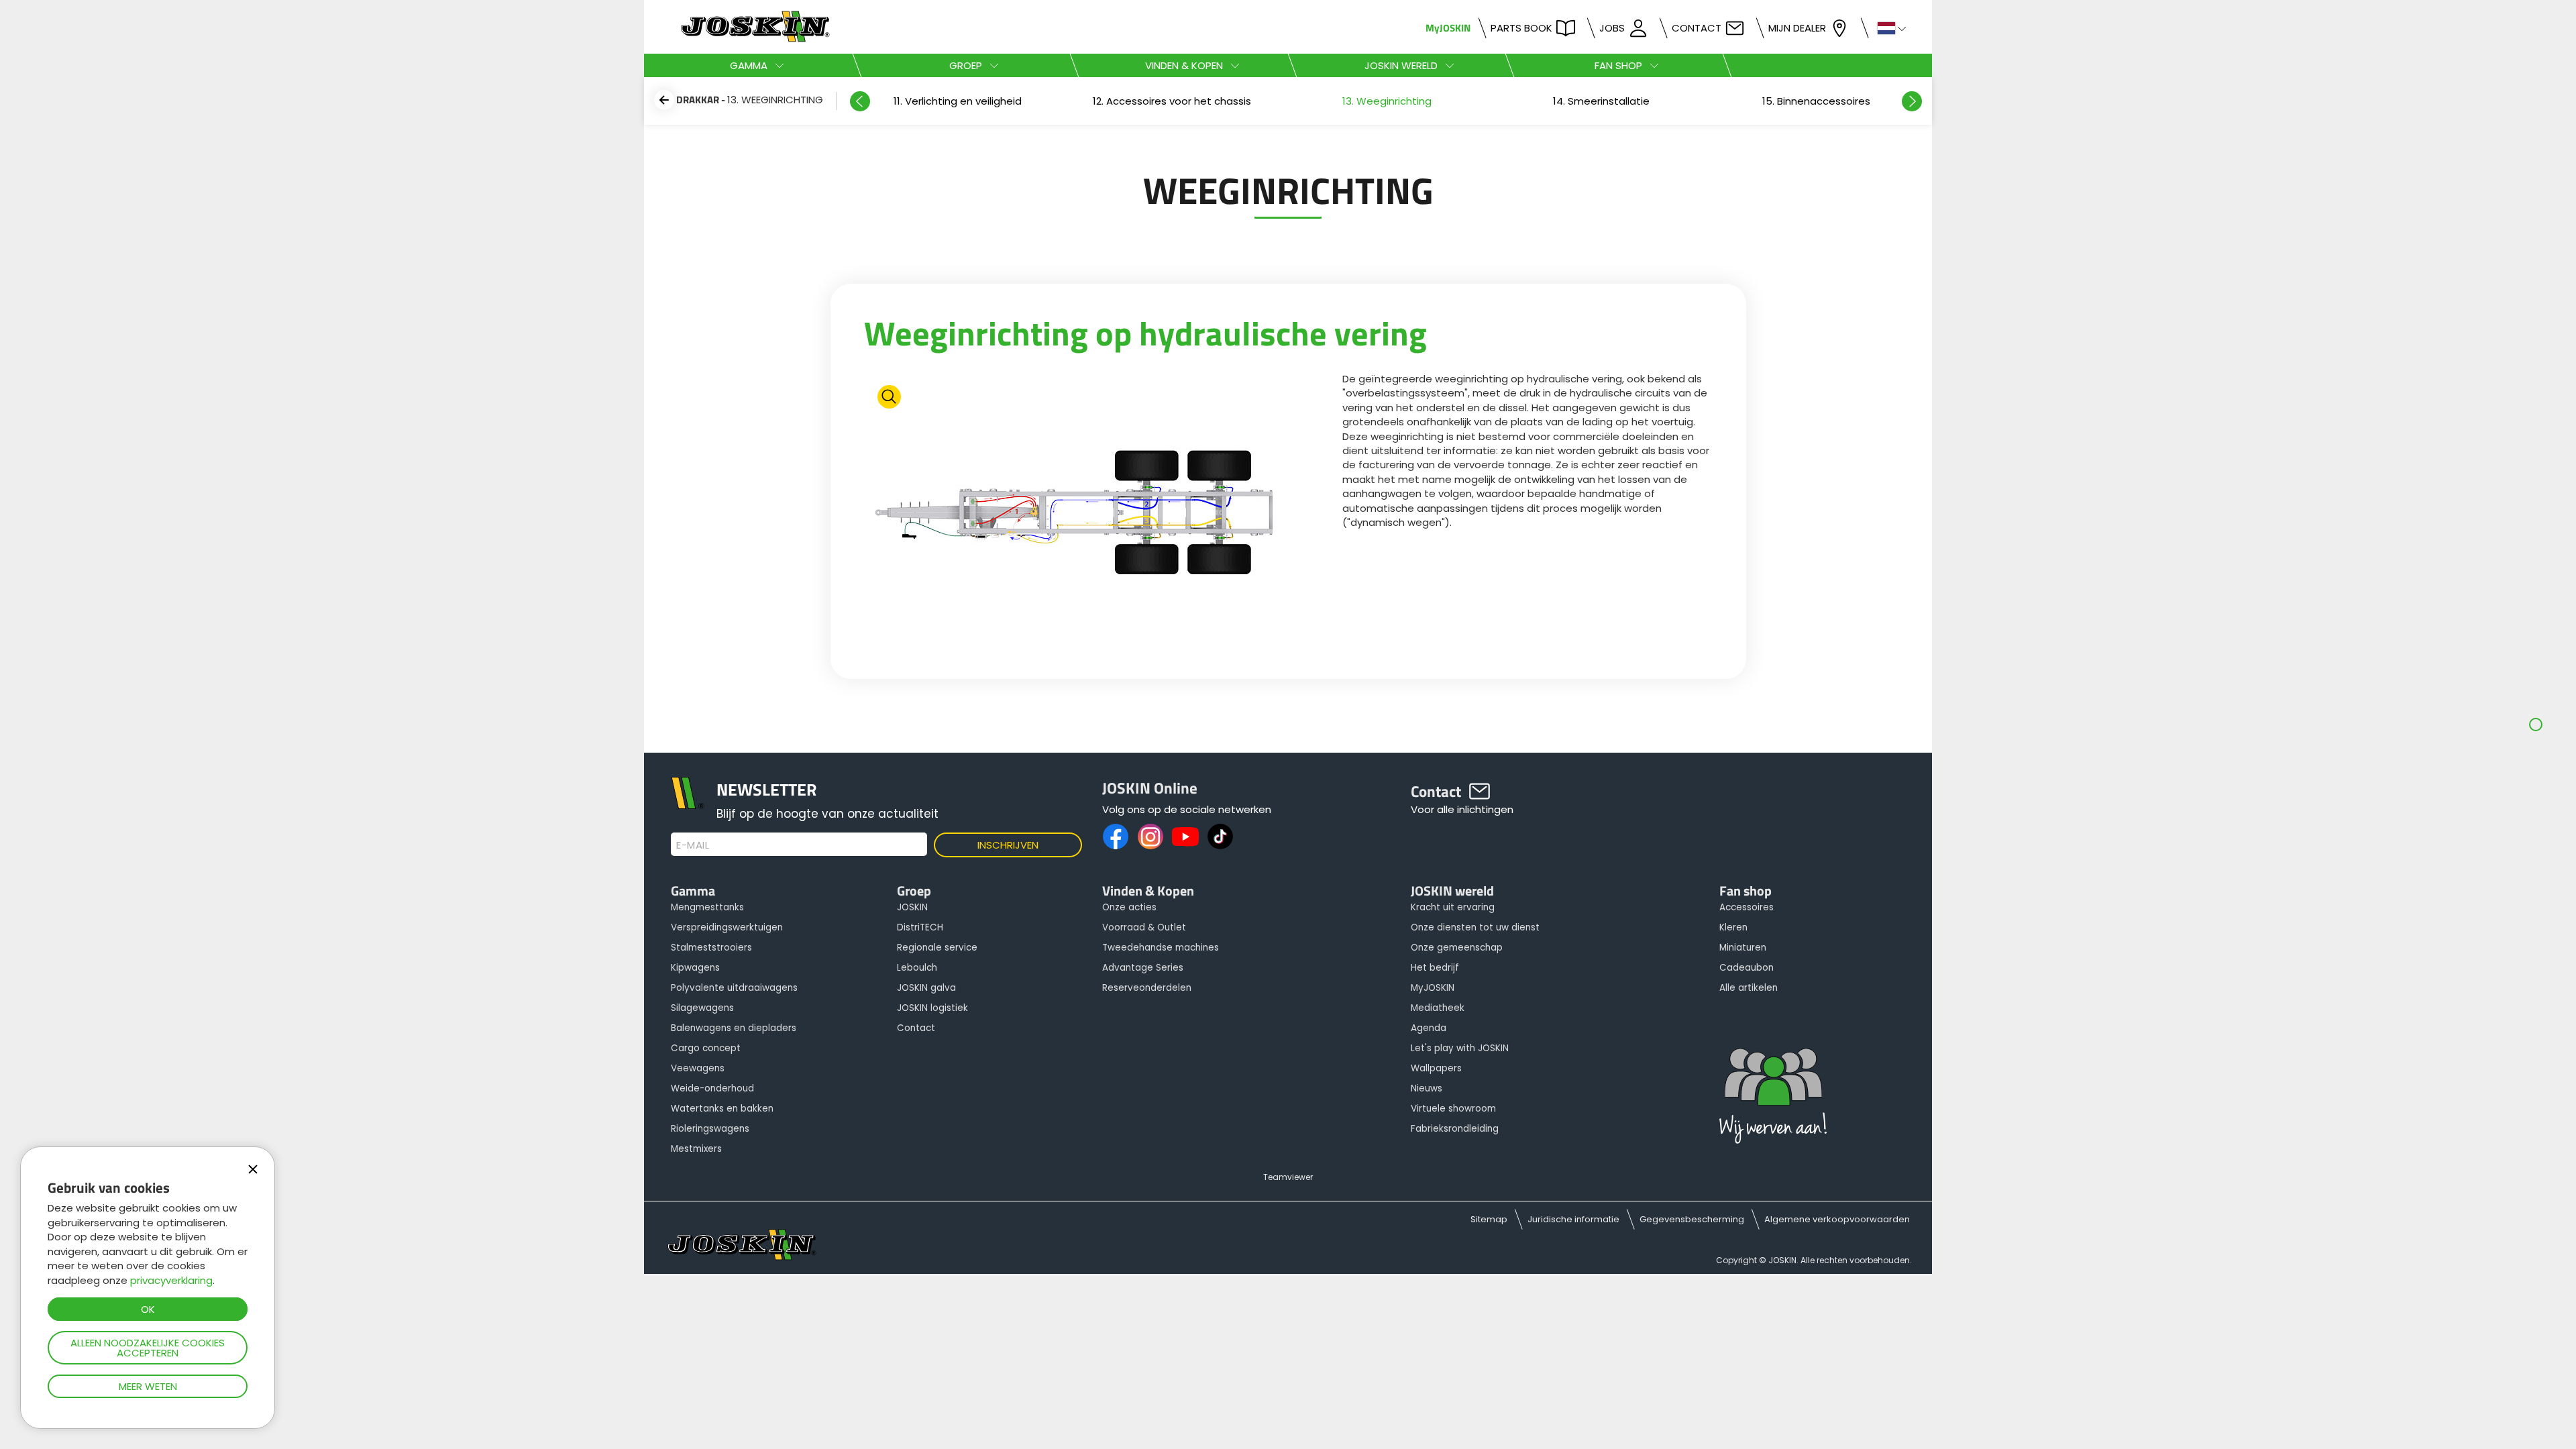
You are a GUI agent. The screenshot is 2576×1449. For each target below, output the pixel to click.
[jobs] (1773, 1099)
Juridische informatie (1573, 1219)
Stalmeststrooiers (711, 948)
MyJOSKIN (1448, 28)
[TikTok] (1220, 837)
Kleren (1733, 927)
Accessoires (1747, 907)
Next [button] (1912, 101)
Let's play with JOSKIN (1460, 1048)
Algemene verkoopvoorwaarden (1837, 1219)
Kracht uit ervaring (1453, 907)
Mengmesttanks (707, 907)
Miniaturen (1743, 948)
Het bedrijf (1435, 968)
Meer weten (148, 1386)
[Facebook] (1116, 837)
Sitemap (1489, 1219)
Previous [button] (860, 101)
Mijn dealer (1797, 28)
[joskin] (754, 39)
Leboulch (917, 968)
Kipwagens (695, 968)
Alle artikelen (1749, 988)
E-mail (693, 845)
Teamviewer (1288, 1177)
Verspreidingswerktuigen (727, 927)
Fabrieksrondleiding (1455, 1129)
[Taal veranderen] (1886, 27)
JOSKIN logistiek (932, 1008)
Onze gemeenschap (1457, 948)
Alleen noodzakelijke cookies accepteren (148, 1348)
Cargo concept (706, 1048)
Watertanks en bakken (722, 1109)
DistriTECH (920, 927)
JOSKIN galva (926, 988)
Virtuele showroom (1453, 1109)
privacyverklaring (171, 1280)
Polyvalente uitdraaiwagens (734, 988)
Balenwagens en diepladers (734, 1028)
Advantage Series (1143, 968)
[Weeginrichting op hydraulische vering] (1074, 514)
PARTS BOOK (1521, 28)
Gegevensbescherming (1692, 1219)
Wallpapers (1436, 1068)
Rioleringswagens (710, 1129)
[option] (957, 101)
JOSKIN (912, 907)
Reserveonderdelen (1147, 988)
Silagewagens (702, 1008)
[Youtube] (1185, 837)
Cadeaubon (1747, 968)
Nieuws (1427, 1088)
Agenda (1429, 1028)
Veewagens (698, 1068)
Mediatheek (1438, 1008)
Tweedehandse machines (1161, 948)
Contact (1697, 28)
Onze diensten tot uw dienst (1475, 927)
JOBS (1612, 28)
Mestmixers (696, 1149)
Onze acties (1129, 907)
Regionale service (937, 948)
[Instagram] (1150, 837)
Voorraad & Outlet (1144, 927)
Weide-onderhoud (712, 1088)
